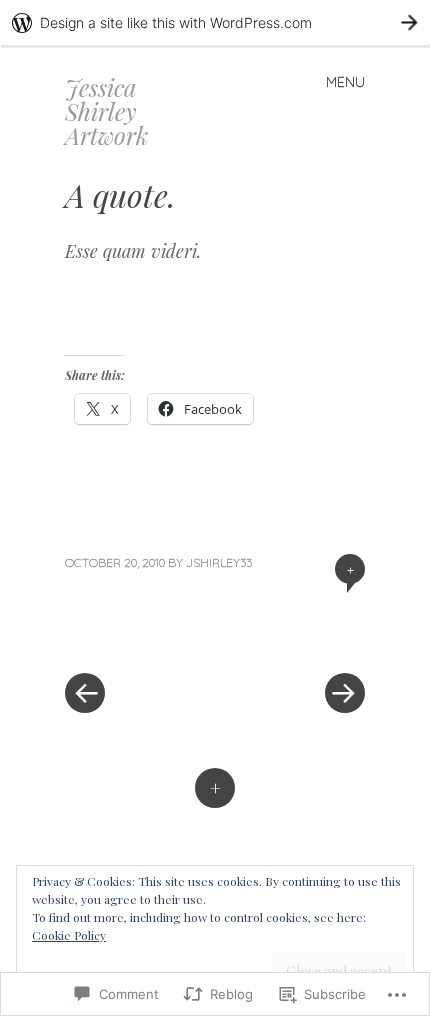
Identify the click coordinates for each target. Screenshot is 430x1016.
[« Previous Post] (140, 633)
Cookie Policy (69, 935)
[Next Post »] (290, 633)
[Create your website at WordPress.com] (215, 22)
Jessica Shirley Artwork (106, 111)
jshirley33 (219, 562)
